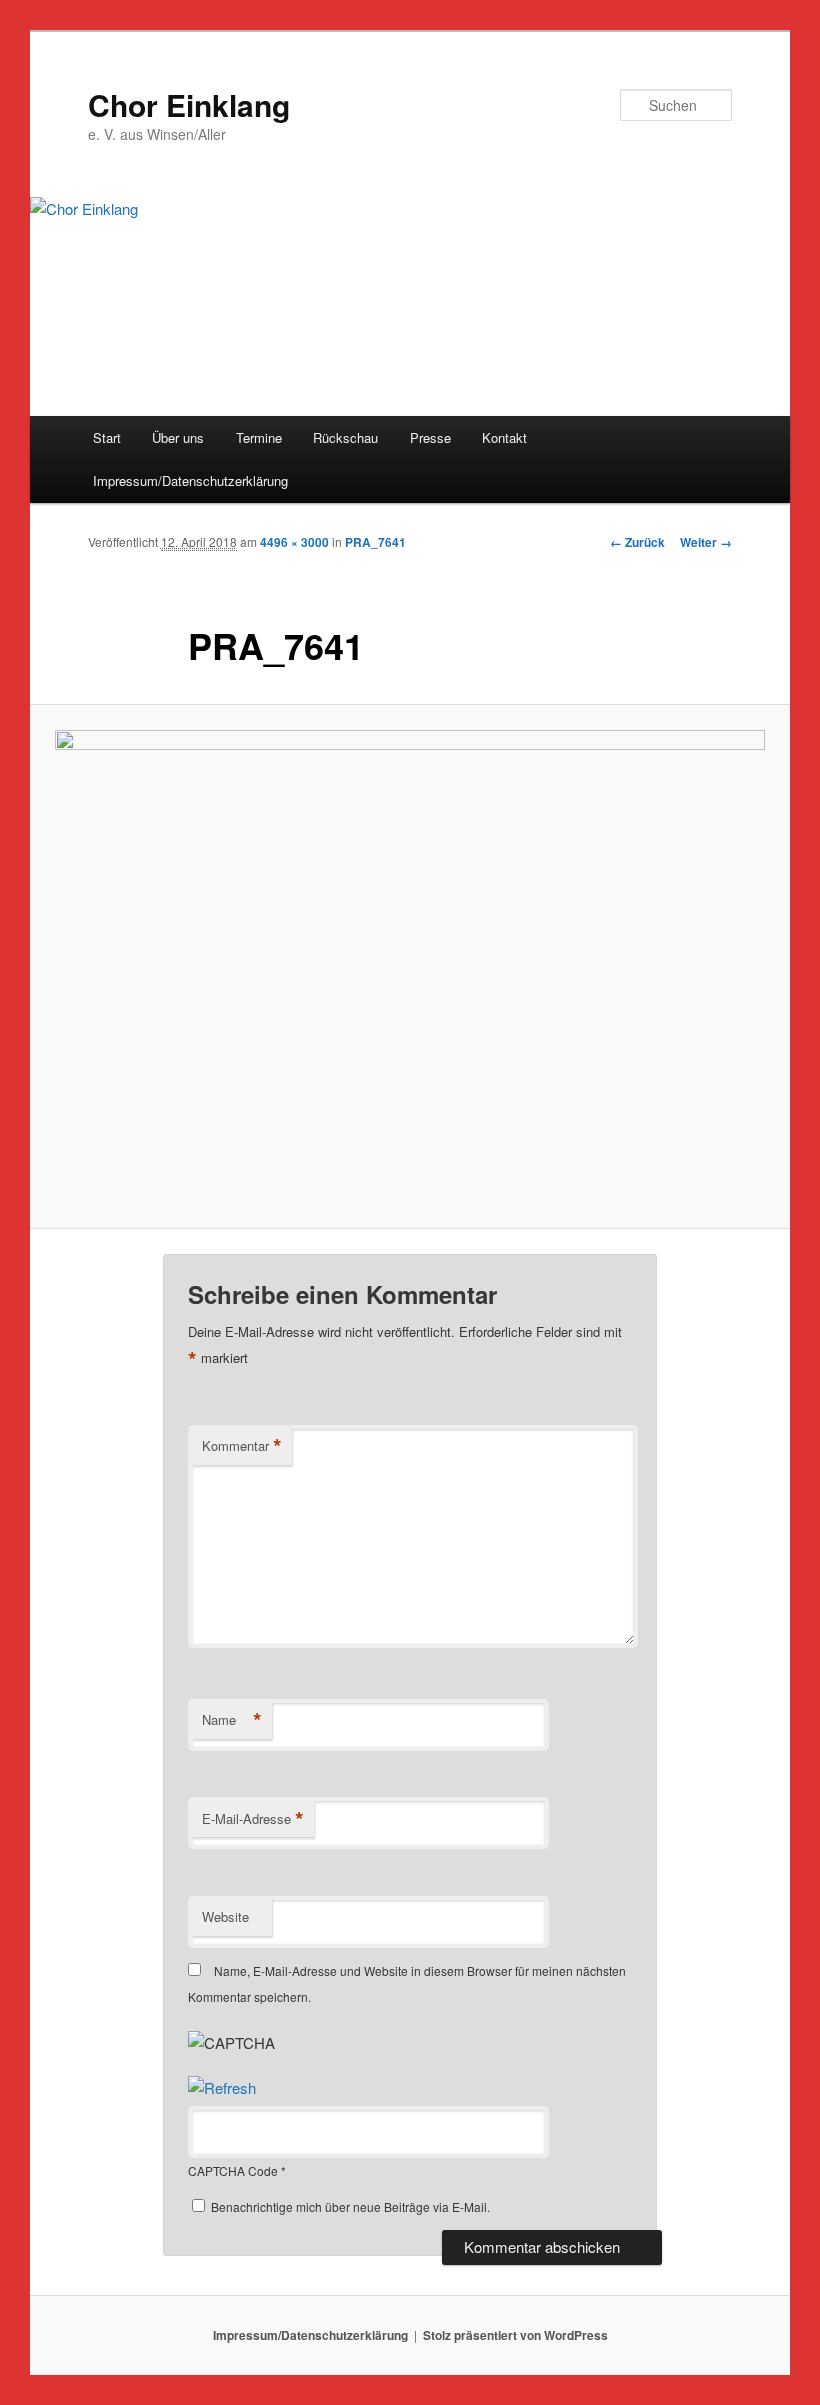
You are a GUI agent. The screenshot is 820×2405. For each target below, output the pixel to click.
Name (232, 1720)
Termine (259, 437)
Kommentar (242, 1446)
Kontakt (504, 437)
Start (107, 437)
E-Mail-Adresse (253, 1819)
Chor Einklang (189, 104)
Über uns (178, 437)
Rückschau (345, 437)
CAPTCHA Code (233, 2170)
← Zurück (637, 542)
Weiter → (706, 542)
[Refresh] (222, 2087)
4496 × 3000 (294, 542)
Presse (430, 437)
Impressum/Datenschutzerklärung (190, 480)
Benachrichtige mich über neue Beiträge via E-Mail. (350, 2206)
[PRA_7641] (410, 967)
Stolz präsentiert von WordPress (515, 2335)
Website (225, 1916)
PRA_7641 (375, 542)
